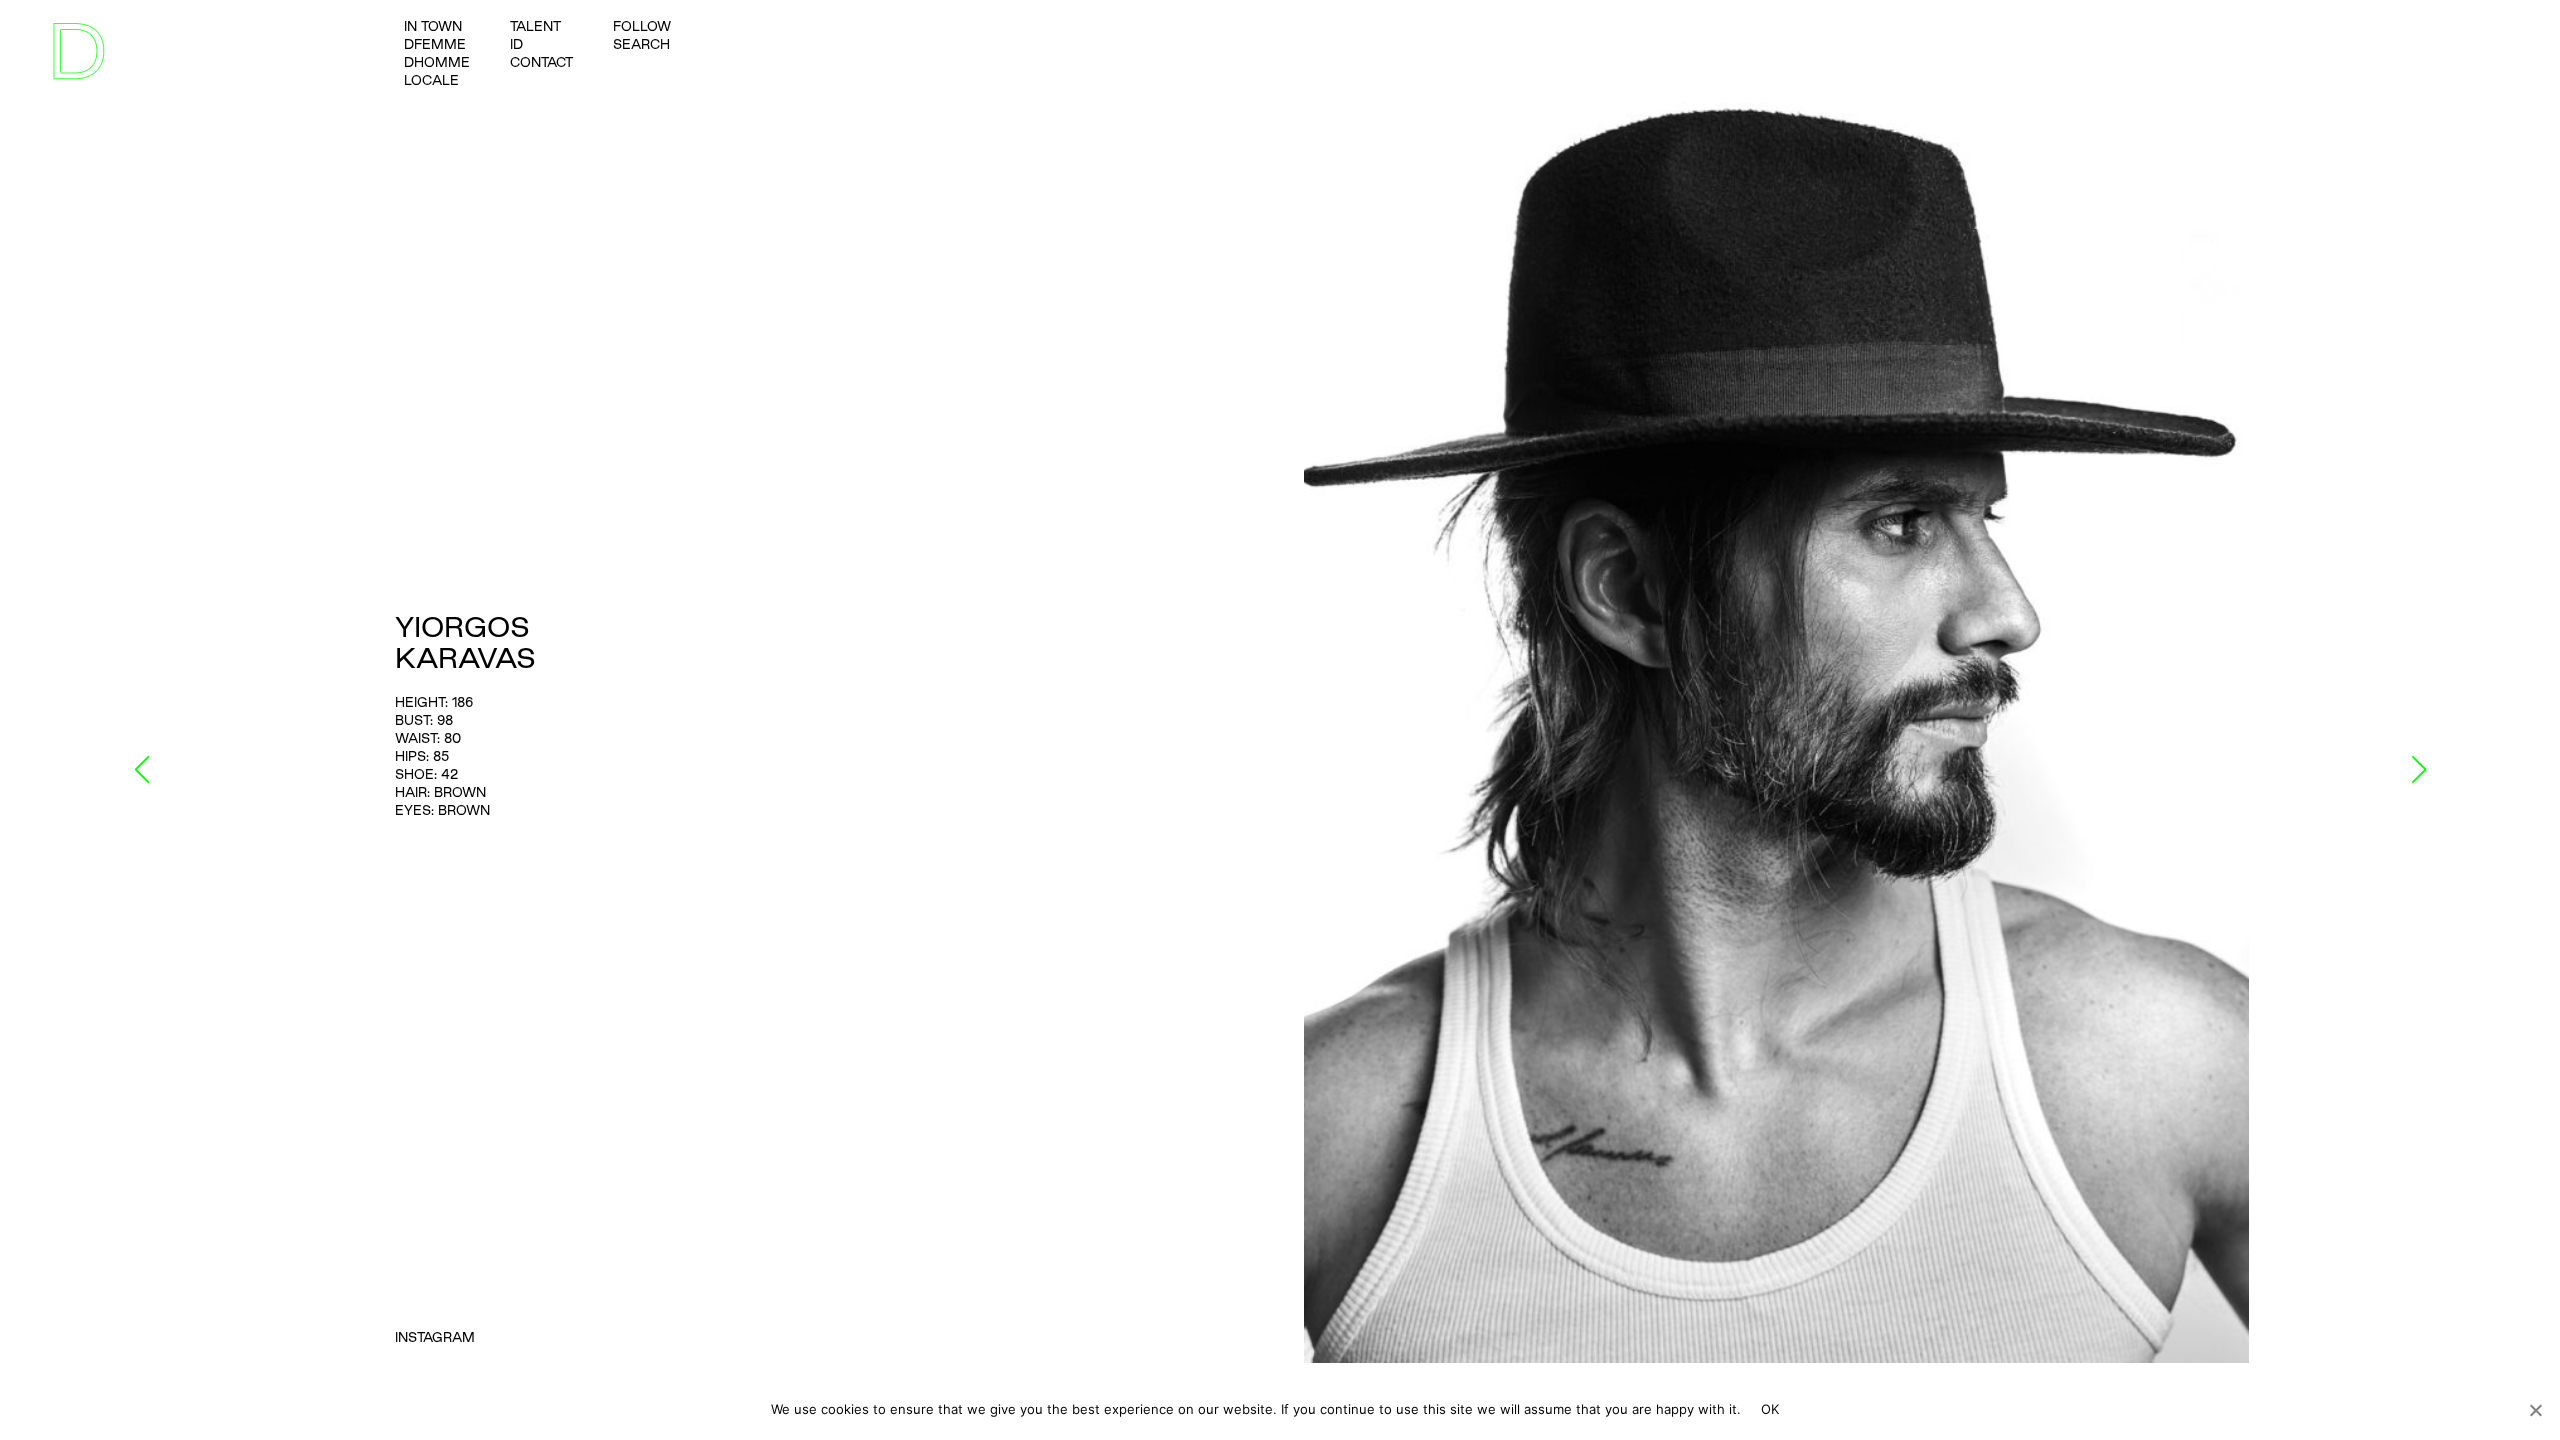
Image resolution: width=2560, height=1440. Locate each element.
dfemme (435, 44)
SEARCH (641, 44)
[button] (141, 770)
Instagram (435, 1337)
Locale (431, 80)
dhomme (437, 62)
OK (1770, 1409)
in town (433, 26)
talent (535, 26)
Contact (541, 62)
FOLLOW (642, 26)
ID (516, 44)
